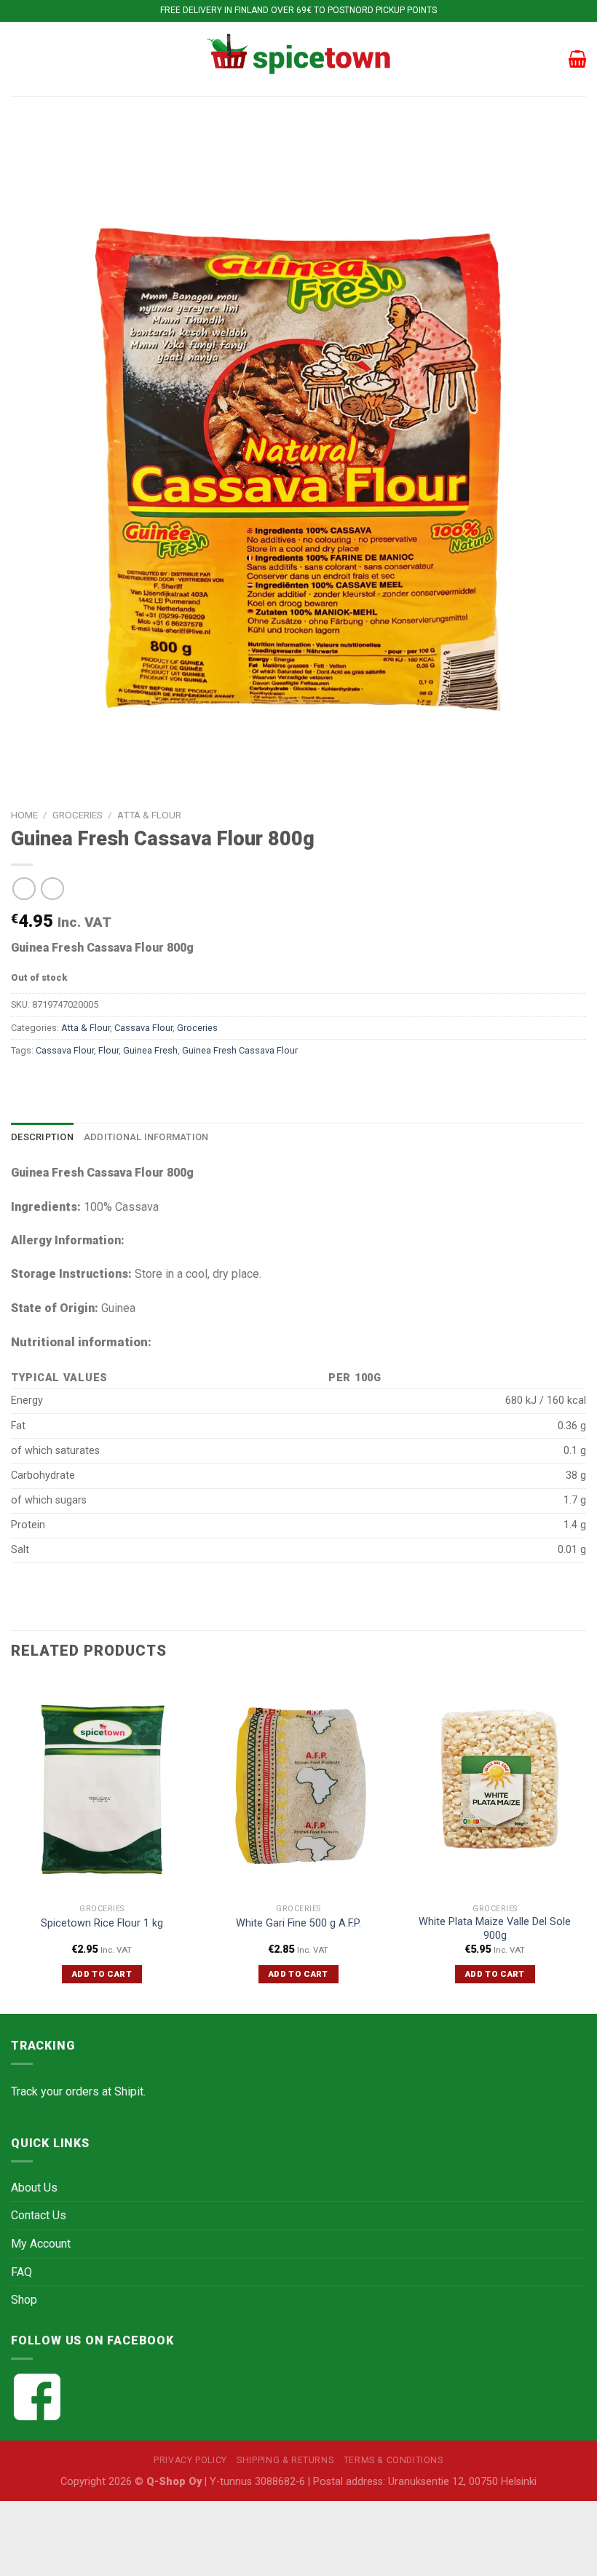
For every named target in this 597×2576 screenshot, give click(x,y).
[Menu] (20, 59)
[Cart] (577, 59)
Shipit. (130, 2091)
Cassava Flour (143, 1028)
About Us (34, 2188)
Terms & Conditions (394, 2460)
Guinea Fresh (150, 1050)
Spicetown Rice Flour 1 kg (102, 1923)
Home (24, 815)
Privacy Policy (190, 2460)
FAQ (21, 2272)
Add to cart (102, 1974)
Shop (24, 2300)
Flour (108, 1050)
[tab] (42, 1137)
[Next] (585, 1844)
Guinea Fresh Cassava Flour (240, 1050)
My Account (41, 2244)
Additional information (146, 1137)
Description (42, 1137)
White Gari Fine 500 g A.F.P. (298, 1923)
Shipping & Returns (285, 2460)
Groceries (78, 815)
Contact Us (39, 2215)
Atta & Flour (149, 815)
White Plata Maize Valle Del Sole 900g (495, 1929)
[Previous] (12, 1844)
